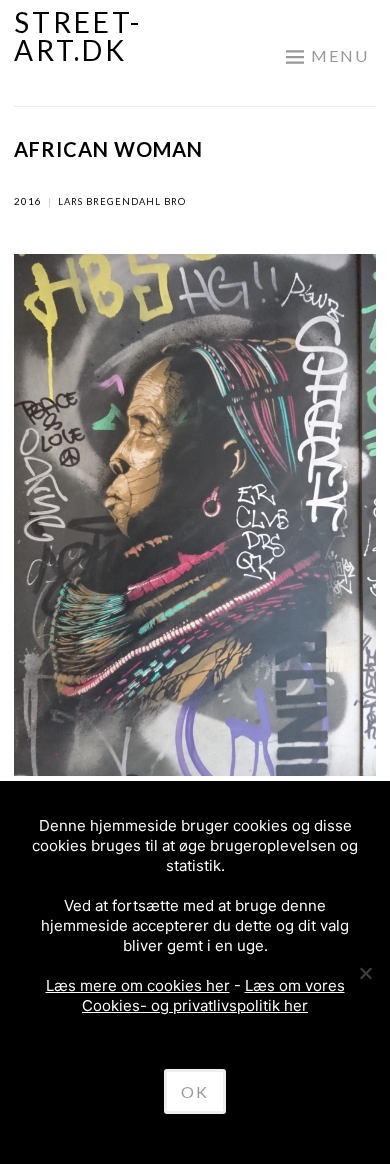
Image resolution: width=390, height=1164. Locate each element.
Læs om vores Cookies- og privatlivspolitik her (213, 995)
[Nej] (365, 973)
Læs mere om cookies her (138, 985)
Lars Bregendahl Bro (122, 201)
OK (195, 1091)
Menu (340, 55)
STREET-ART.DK (78, 36)
